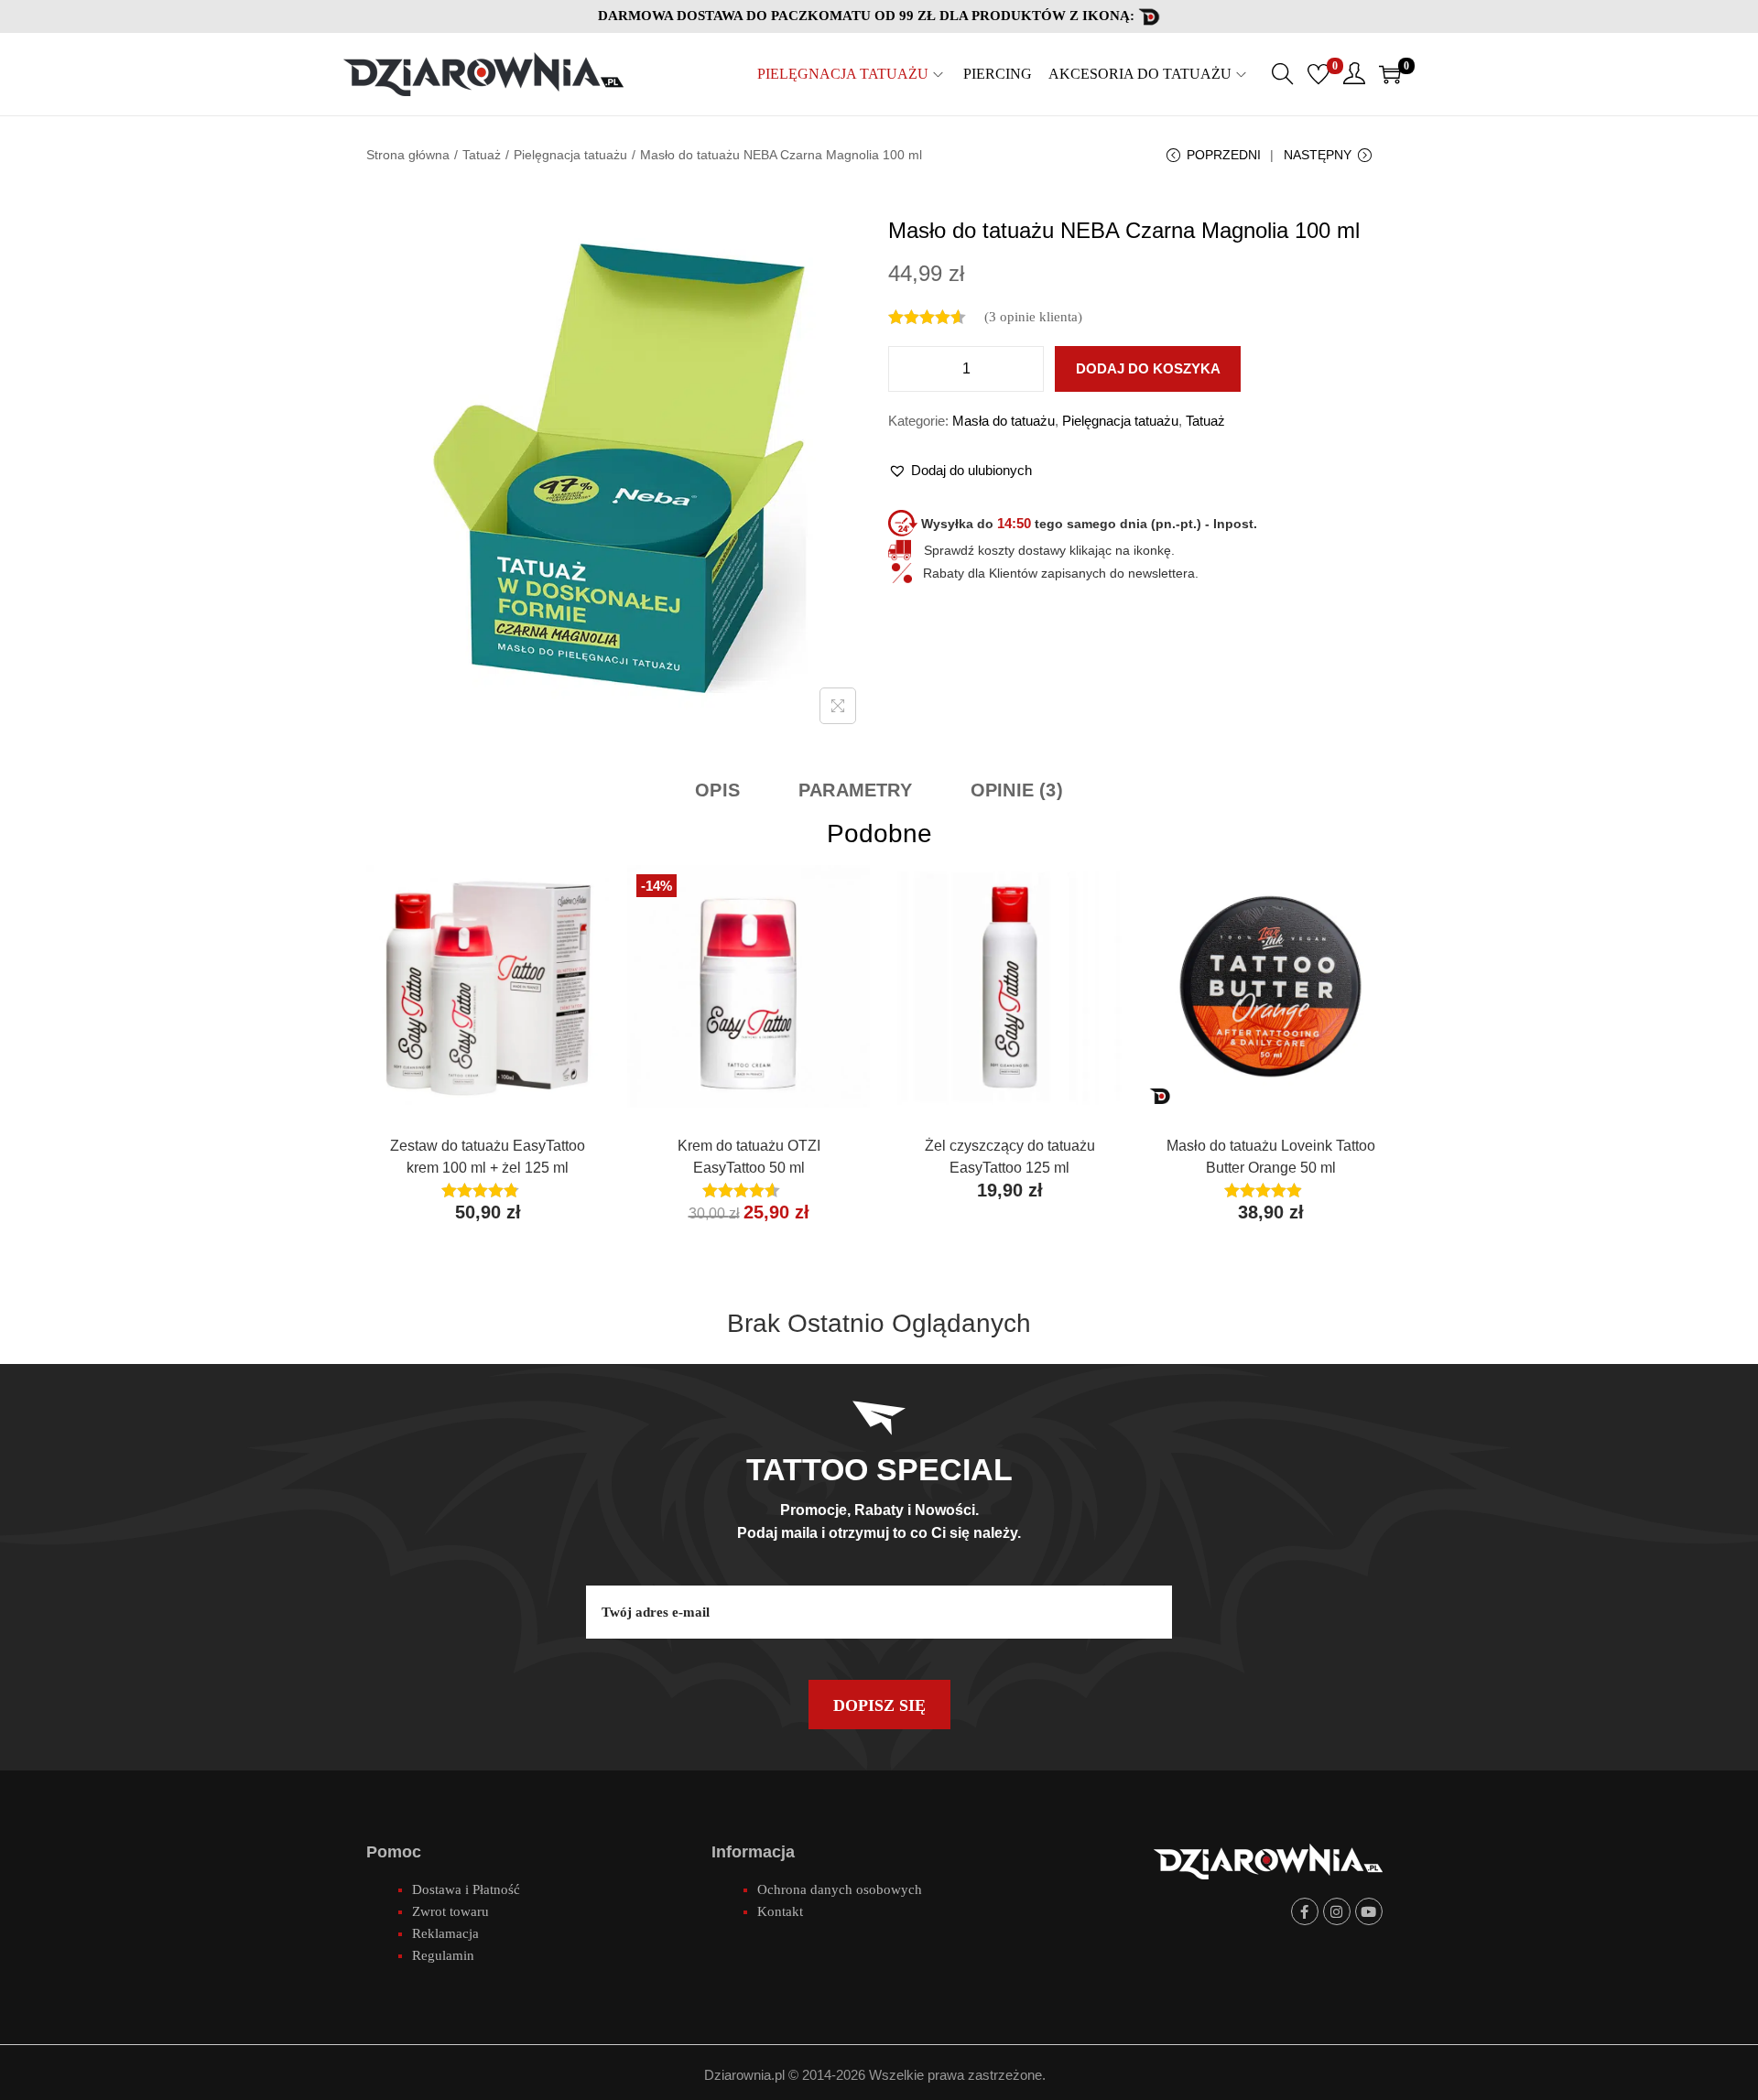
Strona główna (408, 155)
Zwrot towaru (450, 1911)
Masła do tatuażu (1004, 421)
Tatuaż (482, 155)
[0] (1318, 74)
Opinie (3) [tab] (1017, 790)
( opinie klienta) (1033, 317)
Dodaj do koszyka (1148, 368)
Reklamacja (445, 1933)
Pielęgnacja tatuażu (570, 155)
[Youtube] (1369, 1911)
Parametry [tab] (855, 790)
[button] (960, 471)
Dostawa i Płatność (466, 1889)
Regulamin (443, 1955)
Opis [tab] (717, 790)
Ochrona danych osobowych (840, 1889)
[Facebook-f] (1305, 1911)
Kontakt (780, 1911)
